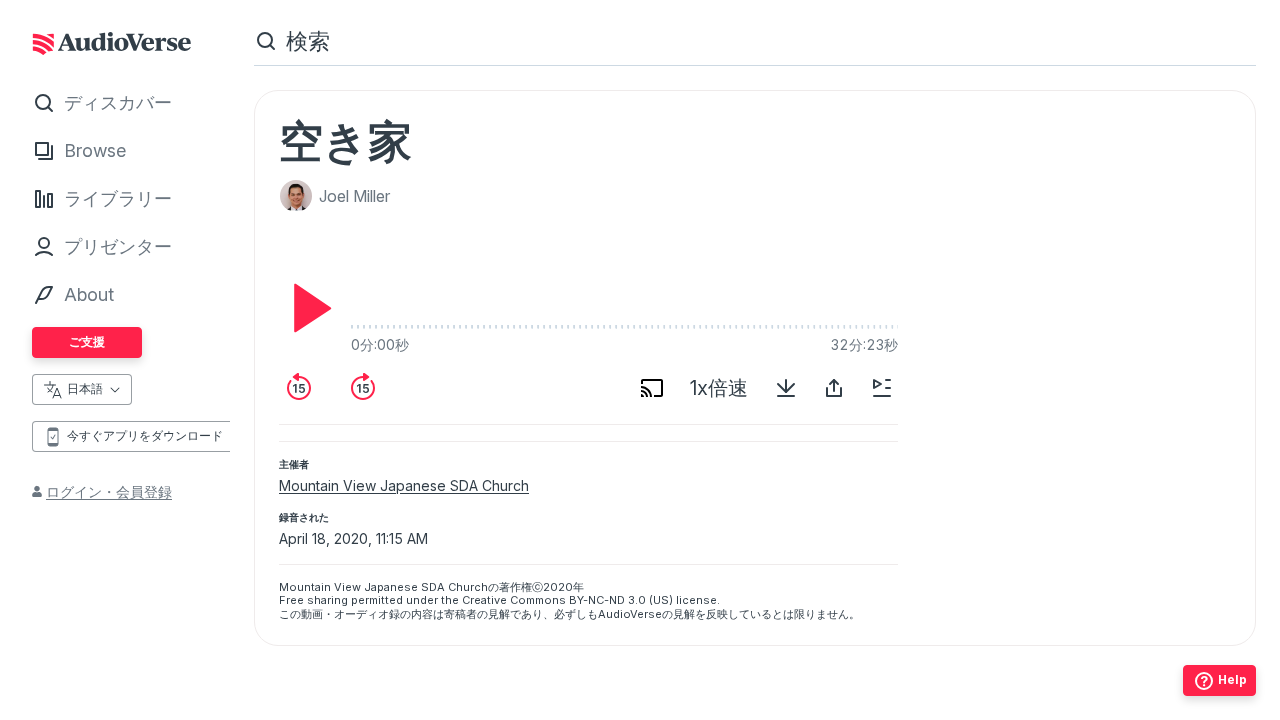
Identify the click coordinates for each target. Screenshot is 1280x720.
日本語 (85, 388)
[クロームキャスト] (652, 388)
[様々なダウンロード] (786, 388)
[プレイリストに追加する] (882, 388)
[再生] (307, 308)
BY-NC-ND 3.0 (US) (621, 600)
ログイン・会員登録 (109, 491)
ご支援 (87, 341)
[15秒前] (299, 388)
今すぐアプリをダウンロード (145, 435)
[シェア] (834, 388)
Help (1232, 679)
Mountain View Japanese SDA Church (404, 485)
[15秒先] (363, 388)
